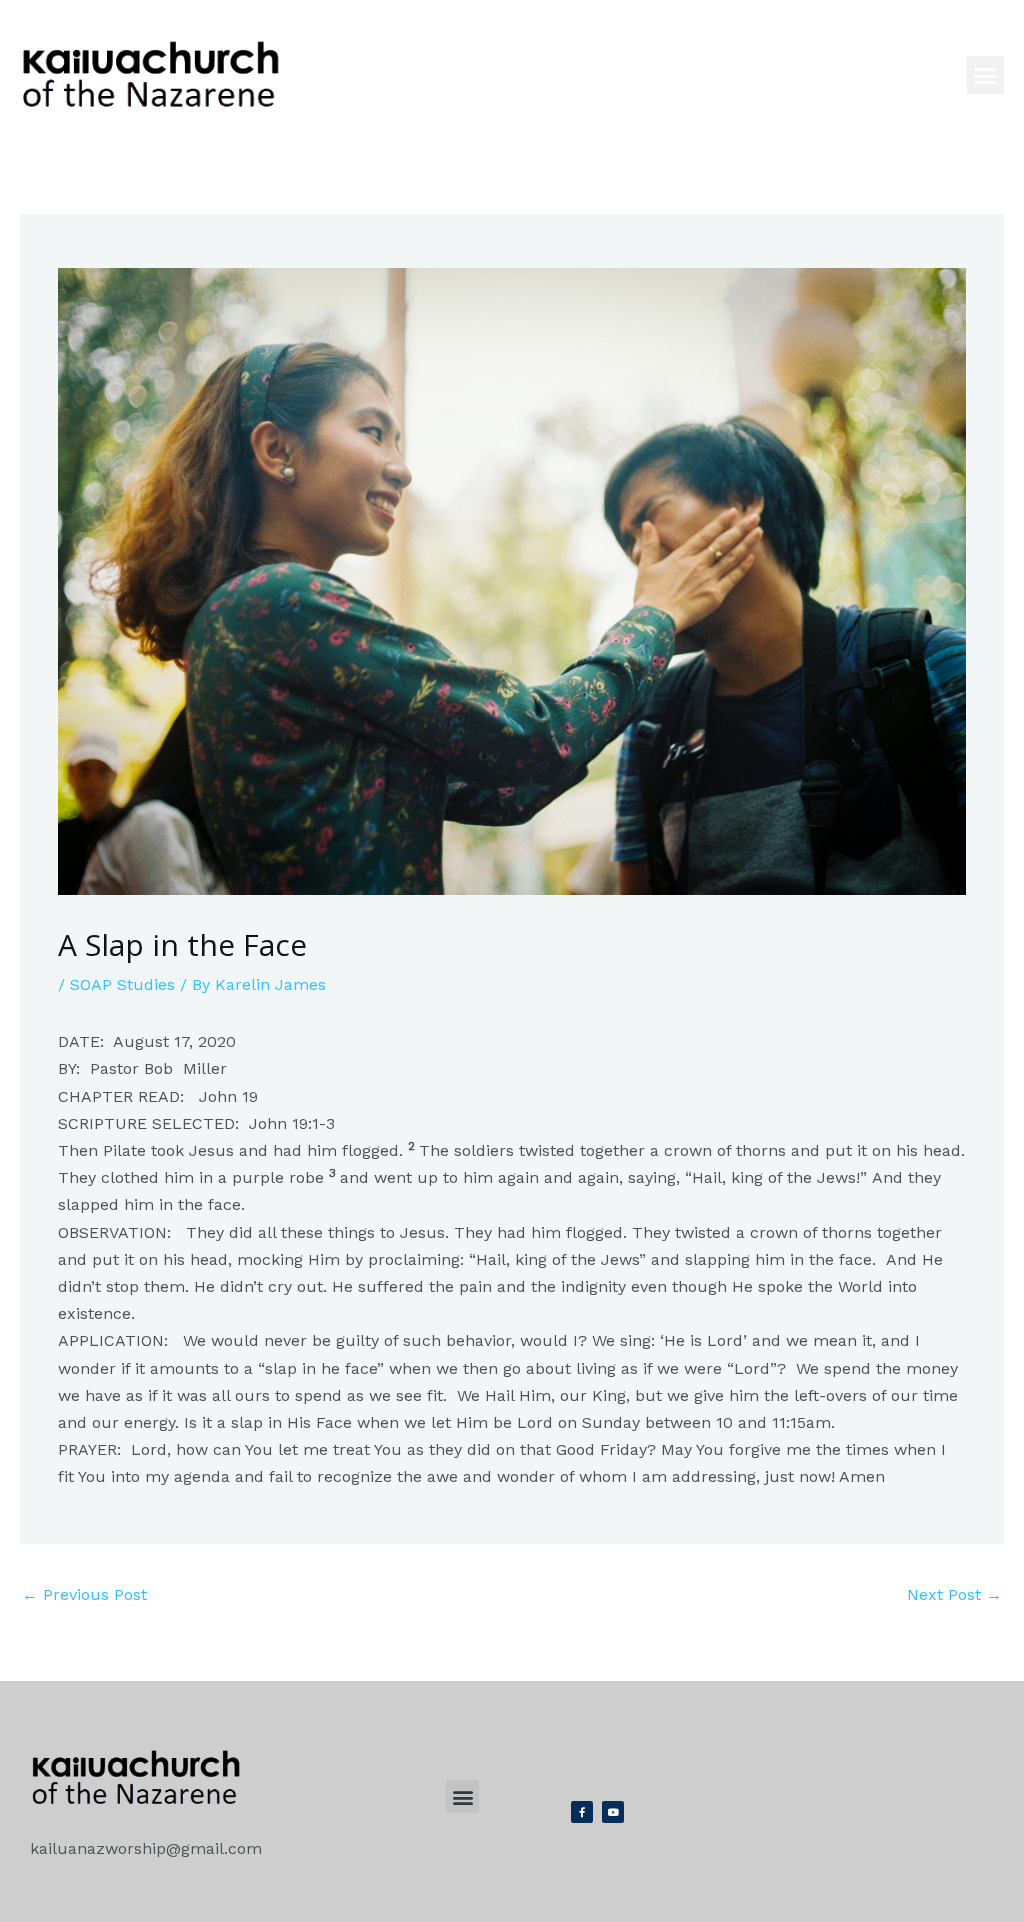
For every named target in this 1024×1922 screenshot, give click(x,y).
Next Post (954, 1594)
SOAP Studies (122, 984)
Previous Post (84, 1594)
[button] (986, 75)
